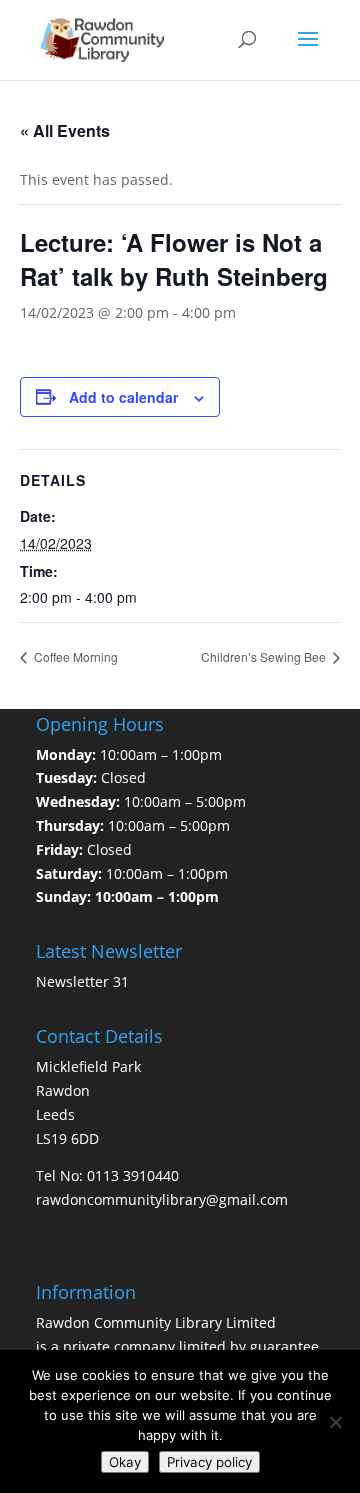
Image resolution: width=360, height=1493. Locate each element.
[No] (335, 1422)
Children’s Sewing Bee (265, 656)
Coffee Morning (74, 656)
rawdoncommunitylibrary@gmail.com (162, 1199)
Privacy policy (209, 1462)
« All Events (65, 130)
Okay (125, 1462)
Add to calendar (123, 397)
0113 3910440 (133, 1175)
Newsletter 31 (82, 981)
